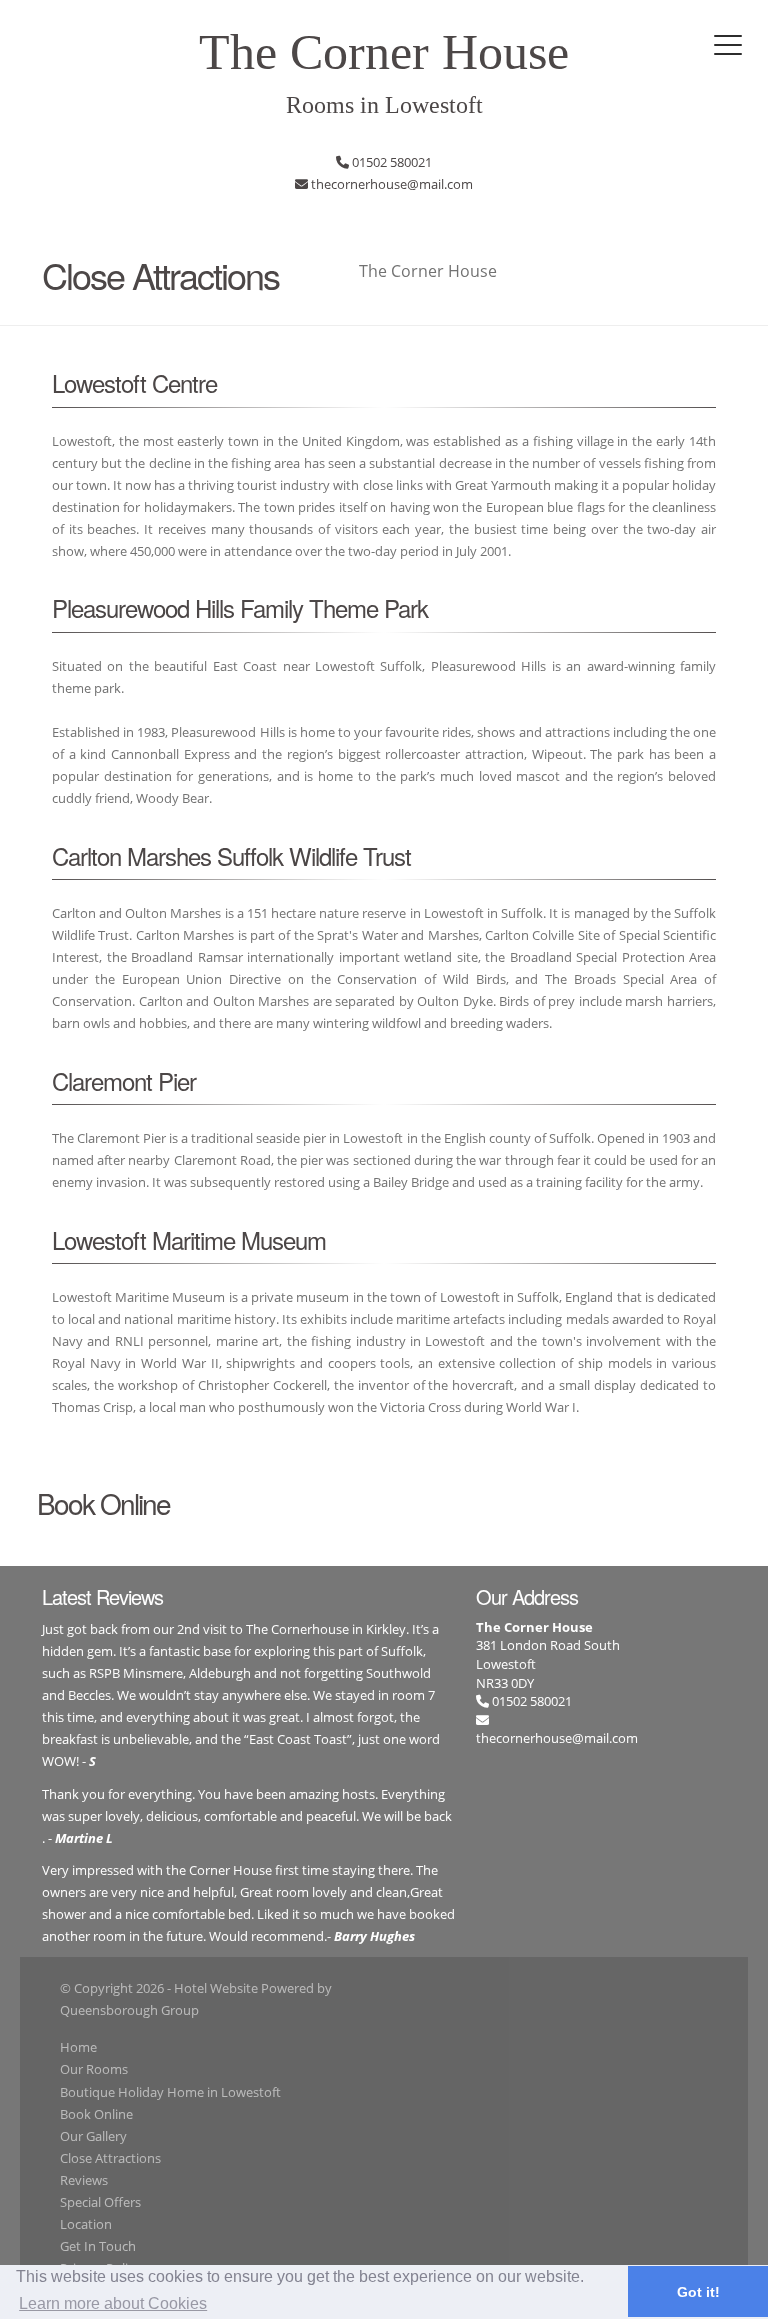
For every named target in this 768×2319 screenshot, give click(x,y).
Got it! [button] (698, 2292)
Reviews (84, 2180)
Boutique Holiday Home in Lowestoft (170, 2092)
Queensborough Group (129, 2010)
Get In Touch (98, 2246)
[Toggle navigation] (728, 45)
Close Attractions (110, 2158)
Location (86, 2224)
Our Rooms (94, 2069)
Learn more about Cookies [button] (113, 2303)
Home (78, 2047)
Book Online (96, 2114)
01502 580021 (530, 1701)
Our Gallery (93, 2136)
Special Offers (100, 2202)
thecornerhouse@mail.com (557, 1738)
